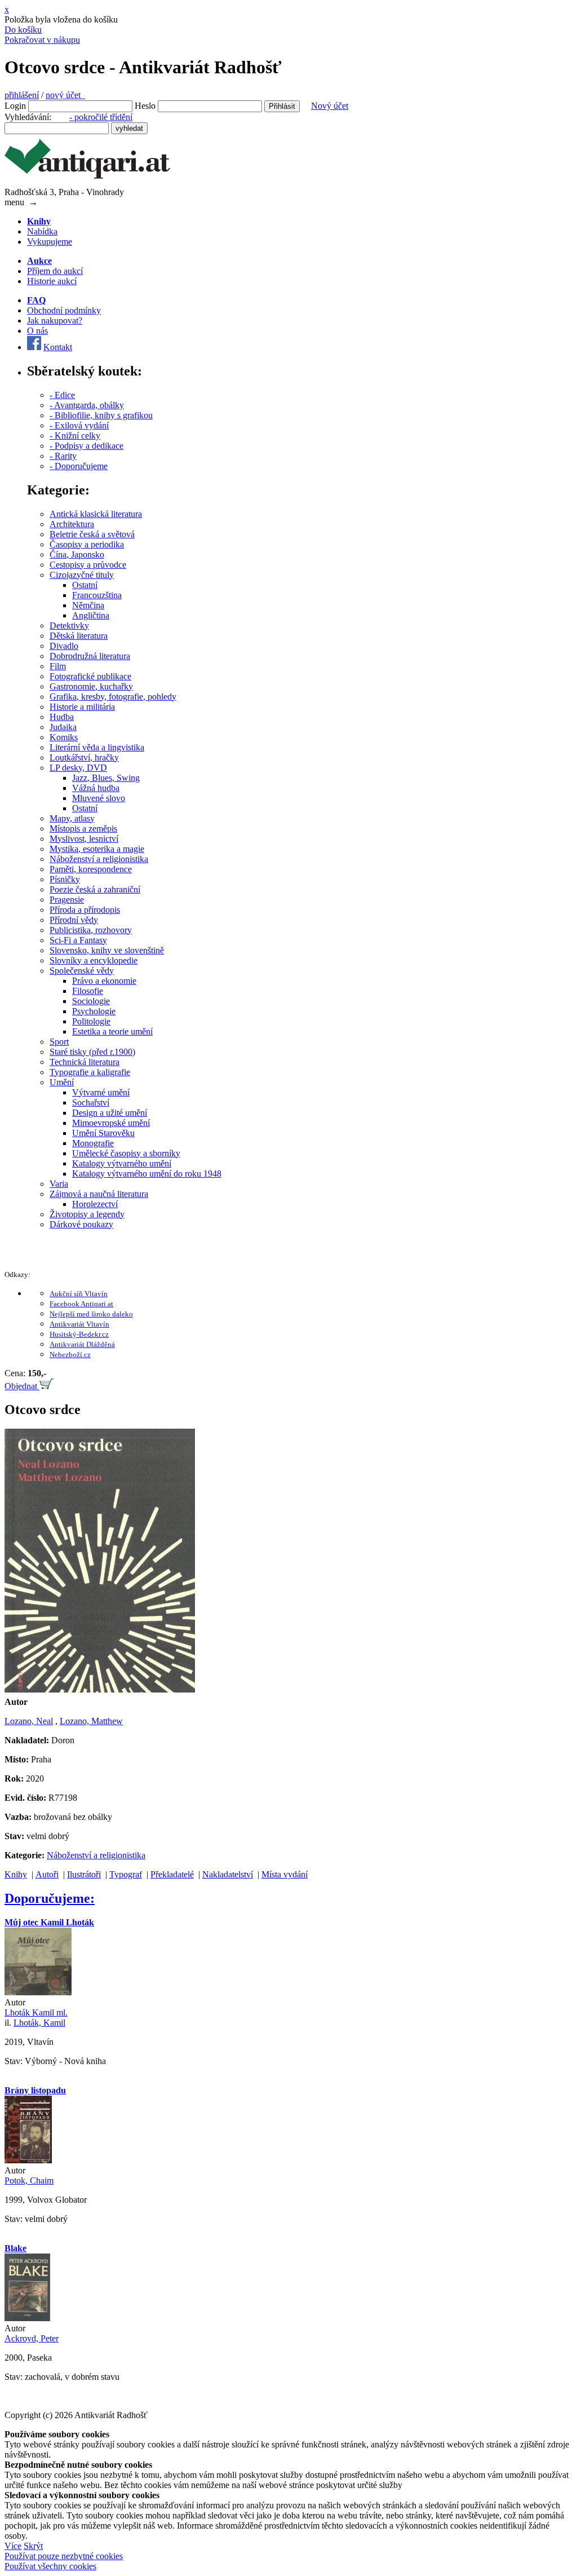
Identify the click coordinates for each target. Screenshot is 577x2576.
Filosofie (88, 991)
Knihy (16, 1874)
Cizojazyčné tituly (82, 575)
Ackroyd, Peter (32, 2338)
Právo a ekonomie (104, 981)
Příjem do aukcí (55, 271)
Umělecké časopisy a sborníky (126, 1153)
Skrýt (33, 2546)
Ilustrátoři (84, 1874)
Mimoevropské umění (111, 1123)
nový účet (65, 95)
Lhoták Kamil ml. (36, 2012)
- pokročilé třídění (101, 117)
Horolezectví (95, 1204)
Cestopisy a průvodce (88, 565)
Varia (59, 1184)
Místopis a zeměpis (83, 829)
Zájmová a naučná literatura (99, 1194)
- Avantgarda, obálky (87, 405)
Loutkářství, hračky (84, 757)
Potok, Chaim (29, 2180)
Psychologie (94, 1011)
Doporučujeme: (50, 1898)
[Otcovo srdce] (100, 1692)
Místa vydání (285, 1874)
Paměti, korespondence (91, 869)
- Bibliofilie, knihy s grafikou (101, 415)
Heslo (145, 106)
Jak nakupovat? (55, 321)
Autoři (47, 1874)
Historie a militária (82, 707)
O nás (37, 331)
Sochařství (91, 1103)
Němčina (88, 605)
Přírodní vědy (74, 920)
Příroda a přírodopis (85, 910)
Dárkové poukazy (81, 1224)
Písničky (65, 879)
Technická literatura (85, 1062)
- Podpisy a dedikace (86, 446)
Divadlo (64, 646)
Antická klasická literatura (96, 514)
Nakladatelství (228, 1874)
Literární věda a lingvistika (97, 747)
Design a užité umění (110, 1113)
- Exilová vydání (79, 425)
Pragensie (67, 900)
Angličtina (91, 615)
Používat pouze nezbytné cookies (64, 2556)
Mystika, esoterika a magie (97, 849)
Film (58, 666)
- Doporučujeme (79, 466)
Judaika (63, 727)
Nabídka (42, 231)
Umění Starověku (103, 1133)
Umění (62, 1082)
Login (15, 106)
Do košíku (23, 30)
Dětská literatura (79, 636)
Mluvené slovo (99, 798)
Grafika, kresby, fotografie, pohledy (113, 697)
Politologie (91, 1021)
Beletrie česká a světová (92, 534)
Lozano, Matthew (91, 1721)
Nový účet (330, 106)
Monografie (93, 1143)
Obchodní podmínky (64, 310)
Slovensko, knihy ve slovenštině (107, 950)
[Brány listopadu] (28, 2160)
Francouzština (97, 595)
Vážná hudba (96, 788)
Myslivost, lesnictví (84, 839)
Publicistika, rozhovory (91, 930)
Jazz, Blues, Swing (106, 778)
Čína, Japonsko (77, 554)
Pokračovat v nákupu (42, 40)
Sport (59, 1042)
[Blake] (27, 2318)
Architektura (72, 524)
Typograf (126, 1874)
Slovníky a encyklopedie (94, 960)
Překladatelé (172, 1874)
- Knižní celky (75, 436)
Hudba (62, 717)
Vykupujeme (50, 242)
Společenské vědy (82, 971)
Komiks (64, 737)
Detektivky (69, 626)
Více (13, 2546)
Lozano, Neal (29, 1721)
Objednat (22, 1386)
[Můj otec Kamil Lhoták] (38, 1992)
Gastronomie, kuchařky (91, 686)
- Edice (62, 395)
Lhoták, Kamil (39, 2023)
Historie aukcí (52, 281)
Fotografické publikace (90, 676)
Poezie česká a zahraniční (95, 889)
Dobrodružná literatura (90, 656)
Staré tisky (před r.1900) (92, 1052)
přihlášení (22, 95)
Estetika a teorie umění (112, 1031)
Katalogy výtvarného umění (122, 1163)
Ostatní (85, 585)
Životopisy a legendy (87, 1214)
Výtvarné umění (101, 1092)
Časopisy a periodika (87, 544)
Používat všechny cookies (50, 2566)
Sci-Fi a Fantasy (78, 940)
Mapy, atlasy (72, 818)
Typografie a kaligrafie (90, 1072)
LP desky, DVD (78, 768)
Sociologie (91, 1001)
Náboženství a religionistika (99, 859)
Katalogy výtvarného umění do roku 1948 (147, 1174)
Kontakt (58, 347)
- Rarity (63, 456)
